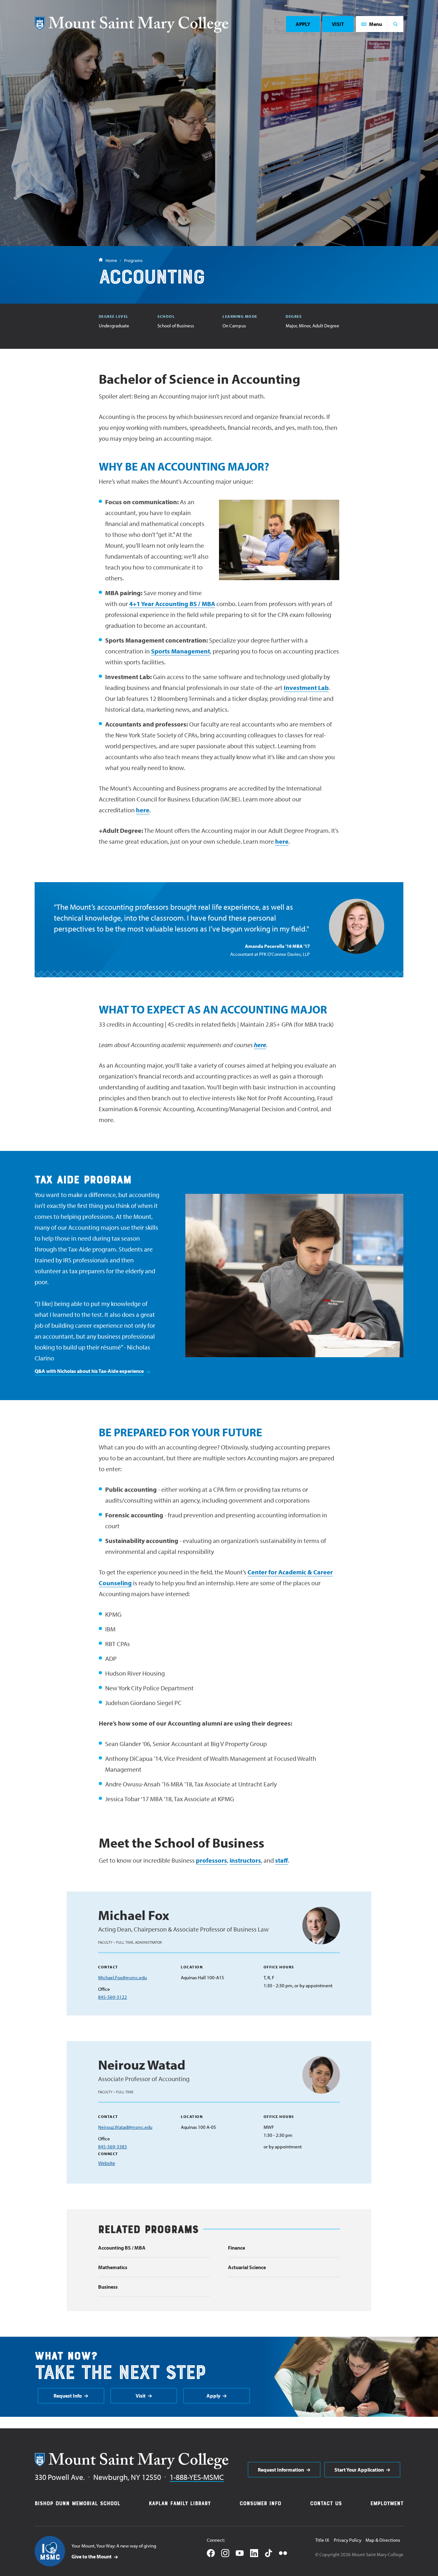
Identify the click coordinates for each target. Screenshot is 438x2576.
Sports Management (181, 651)
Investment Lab (306, 688)
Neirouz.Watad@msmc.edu (125, 2127)
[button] (372, 24)
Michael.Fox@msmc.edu (122, 1977)
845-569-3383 (113, 2147)
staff (282, 1860)
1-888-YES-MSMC (197, 2477)
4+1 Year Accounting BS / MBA (172, 604)
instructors (245, 1860)
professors (211, 1860)
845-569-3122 (113, 1997)
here (143, 810)
